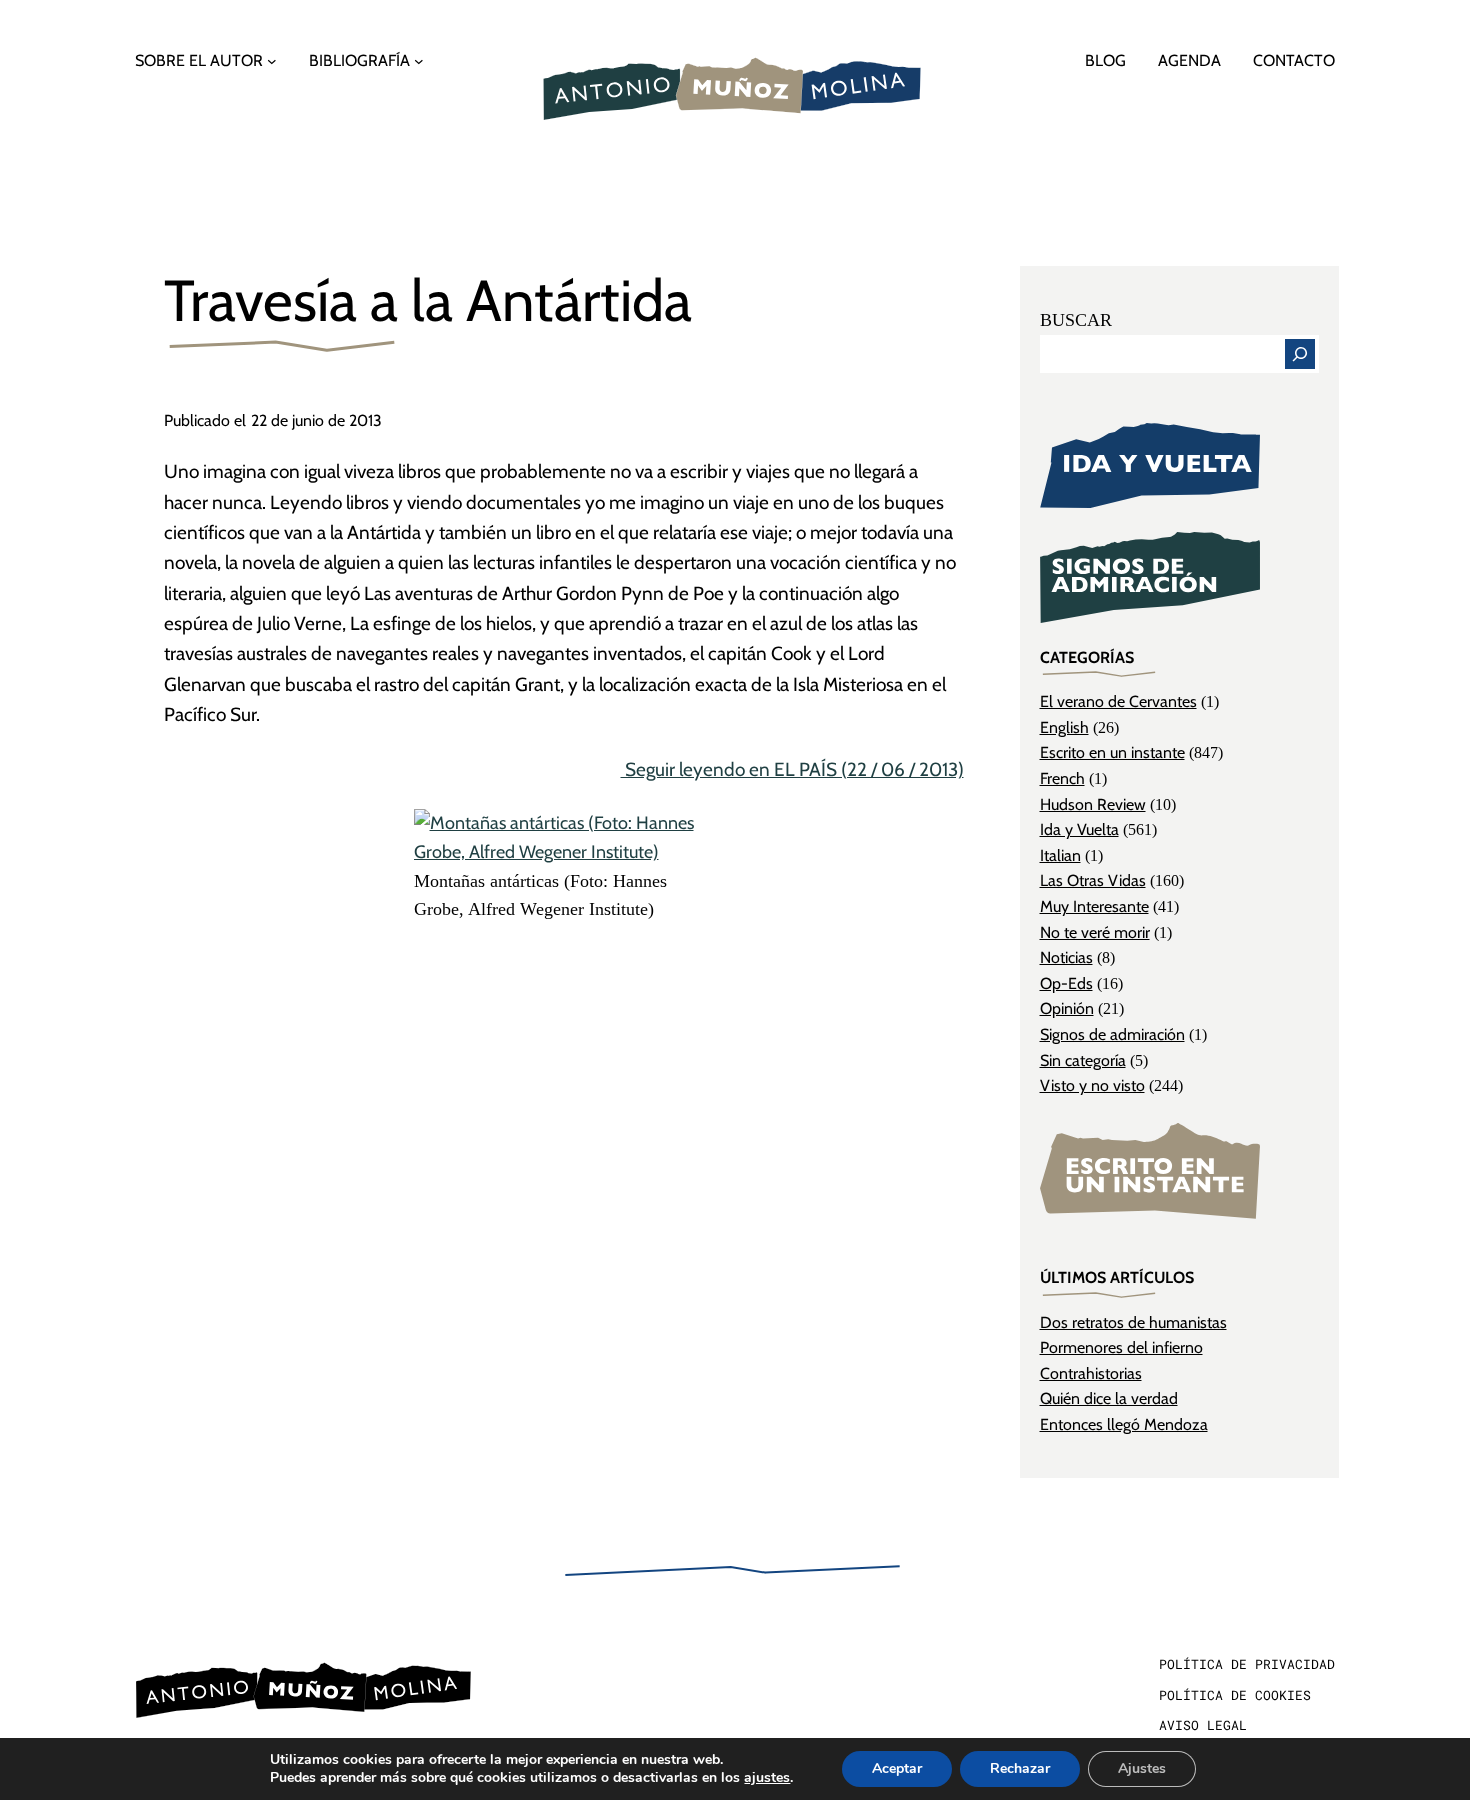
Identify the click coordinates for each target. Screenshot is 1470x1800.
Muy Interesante (1094, 906)
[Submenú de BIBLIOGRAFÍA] (419, 61)
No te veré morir (1095, 932)
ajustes (767, 1778)
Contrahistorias (1091, 1373)
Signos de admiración (1112, 1034)
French (1062, 778)
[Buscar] (1300, 354)
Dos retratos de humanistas (1133, 1322)
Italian (1060, 855)
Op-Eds (1066, 983)
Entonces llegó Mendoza (1124, 1424)
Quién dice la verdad (1109, 1398)
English (1064, 727)
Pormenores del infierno (1121, 1347)
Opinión (1067, 1008)
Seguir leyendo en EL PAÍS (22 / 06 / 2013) (792, 769)
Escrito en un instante (1112, 752)
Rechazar (1020, 1768)
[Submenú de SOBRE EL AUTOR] (272, 61)
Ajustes (1142, 1768)
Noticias (1066, 957)
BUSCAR (1076, 320)
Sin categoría (1083, 1060)
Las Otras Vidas (1093, 880)
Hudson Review (1093, 804)
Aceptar (897, 1768)
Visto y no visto (1092, 1085)
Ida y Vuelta (1079, 829)
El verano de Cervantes (1118, 701)
